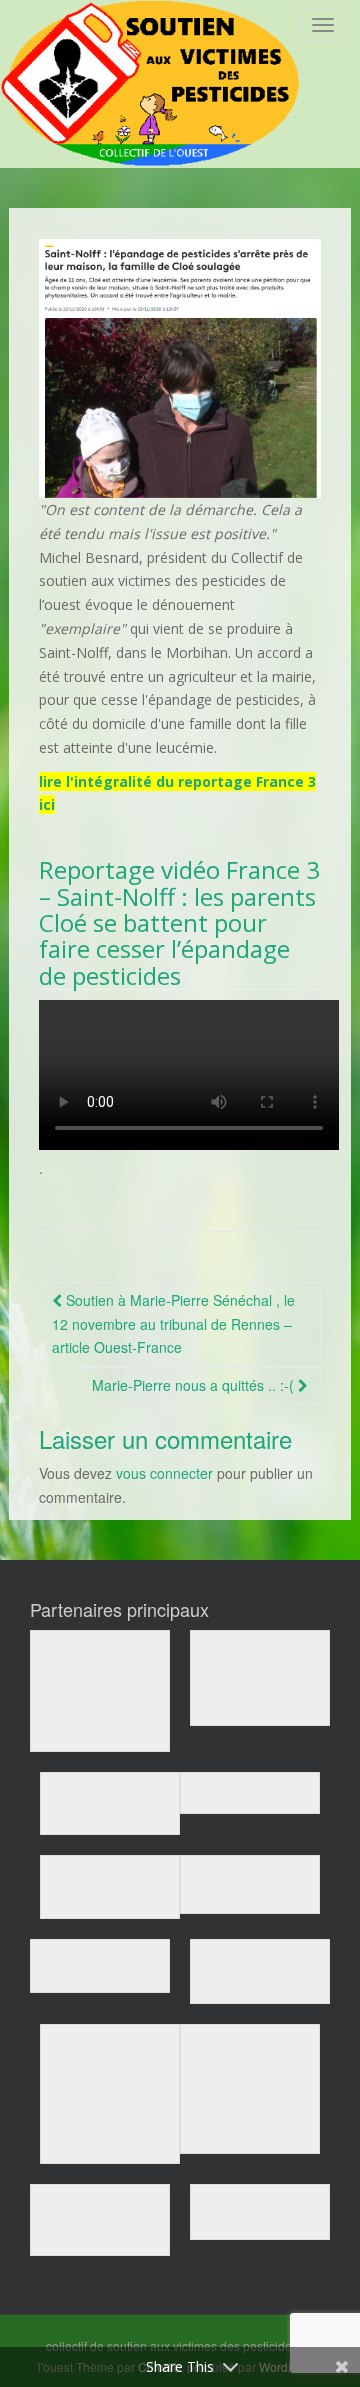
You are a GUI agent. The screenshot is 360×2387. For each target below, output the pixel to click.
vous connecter (164, 1473)
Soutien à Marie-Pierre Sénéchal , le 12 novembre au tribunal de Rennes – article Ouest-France (173, 1324)
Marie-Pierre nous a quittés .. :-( (195, 1385)
